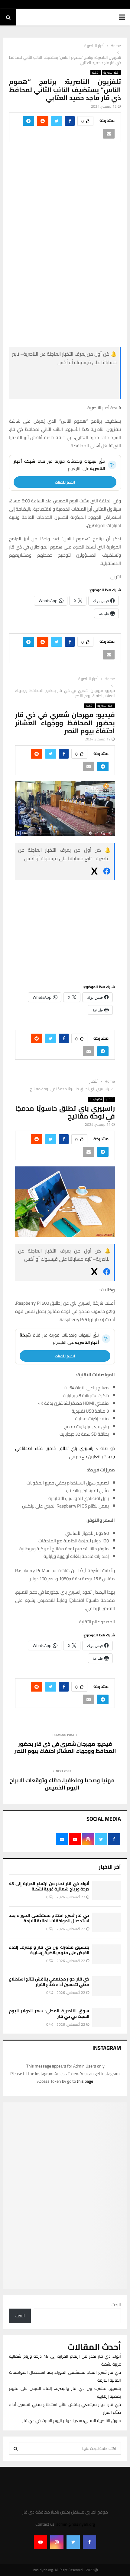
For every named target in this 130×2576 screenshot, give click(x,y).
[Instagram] (57, 2542)
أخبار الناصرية (111, 73)
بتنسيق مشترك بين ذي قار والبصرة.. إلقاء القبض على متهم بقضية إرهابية (49, 1950)
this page (85, 2081)
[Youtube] (41, 2542)
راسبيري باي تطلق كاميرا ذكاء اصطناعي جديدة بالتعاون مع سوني (65, 1452)
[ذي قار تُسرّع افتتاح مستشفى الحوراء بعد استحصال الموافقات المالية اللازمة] (107, 1922)
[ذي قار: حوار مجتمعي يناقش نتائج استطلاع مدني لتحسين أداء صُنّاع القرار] (107, 1986)
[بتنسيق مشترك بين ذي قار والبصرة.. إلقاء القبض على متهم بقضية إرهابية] (107, 1954)
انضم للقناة (65, 482)
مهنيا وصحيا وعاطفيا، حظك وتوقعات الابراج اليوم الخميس (62, 1784)
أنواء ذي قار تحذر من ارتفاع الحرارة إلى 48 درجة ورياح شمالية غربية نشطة (49, 1886)
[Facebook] (89, 2542)
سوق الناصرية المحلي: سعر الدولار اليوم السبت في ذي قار (49, 2014)
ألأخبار (96, 73)
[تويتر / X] (71, 391)
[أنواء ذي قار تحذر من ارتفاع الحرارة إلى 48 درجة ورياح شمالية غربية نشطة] (107, 1890)
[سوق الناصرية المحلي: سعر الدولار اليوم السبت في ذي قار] (107, 2018)
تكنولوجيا (96, 1099)
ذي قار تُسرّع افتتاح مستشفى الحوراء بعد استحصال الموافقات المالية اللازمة (49, 1918)
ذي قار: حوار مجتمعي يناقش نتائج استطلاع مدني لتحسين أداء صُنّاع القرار (49, 1982)
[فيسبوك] (71, 376)
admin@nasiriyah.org (76, 2524)
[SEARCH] (16, 2449)
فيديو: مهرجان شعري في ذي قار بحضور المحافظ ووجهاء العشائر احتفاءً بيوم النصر (65, 1748)
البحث (116, 2305)
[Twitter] (73, 2542)
